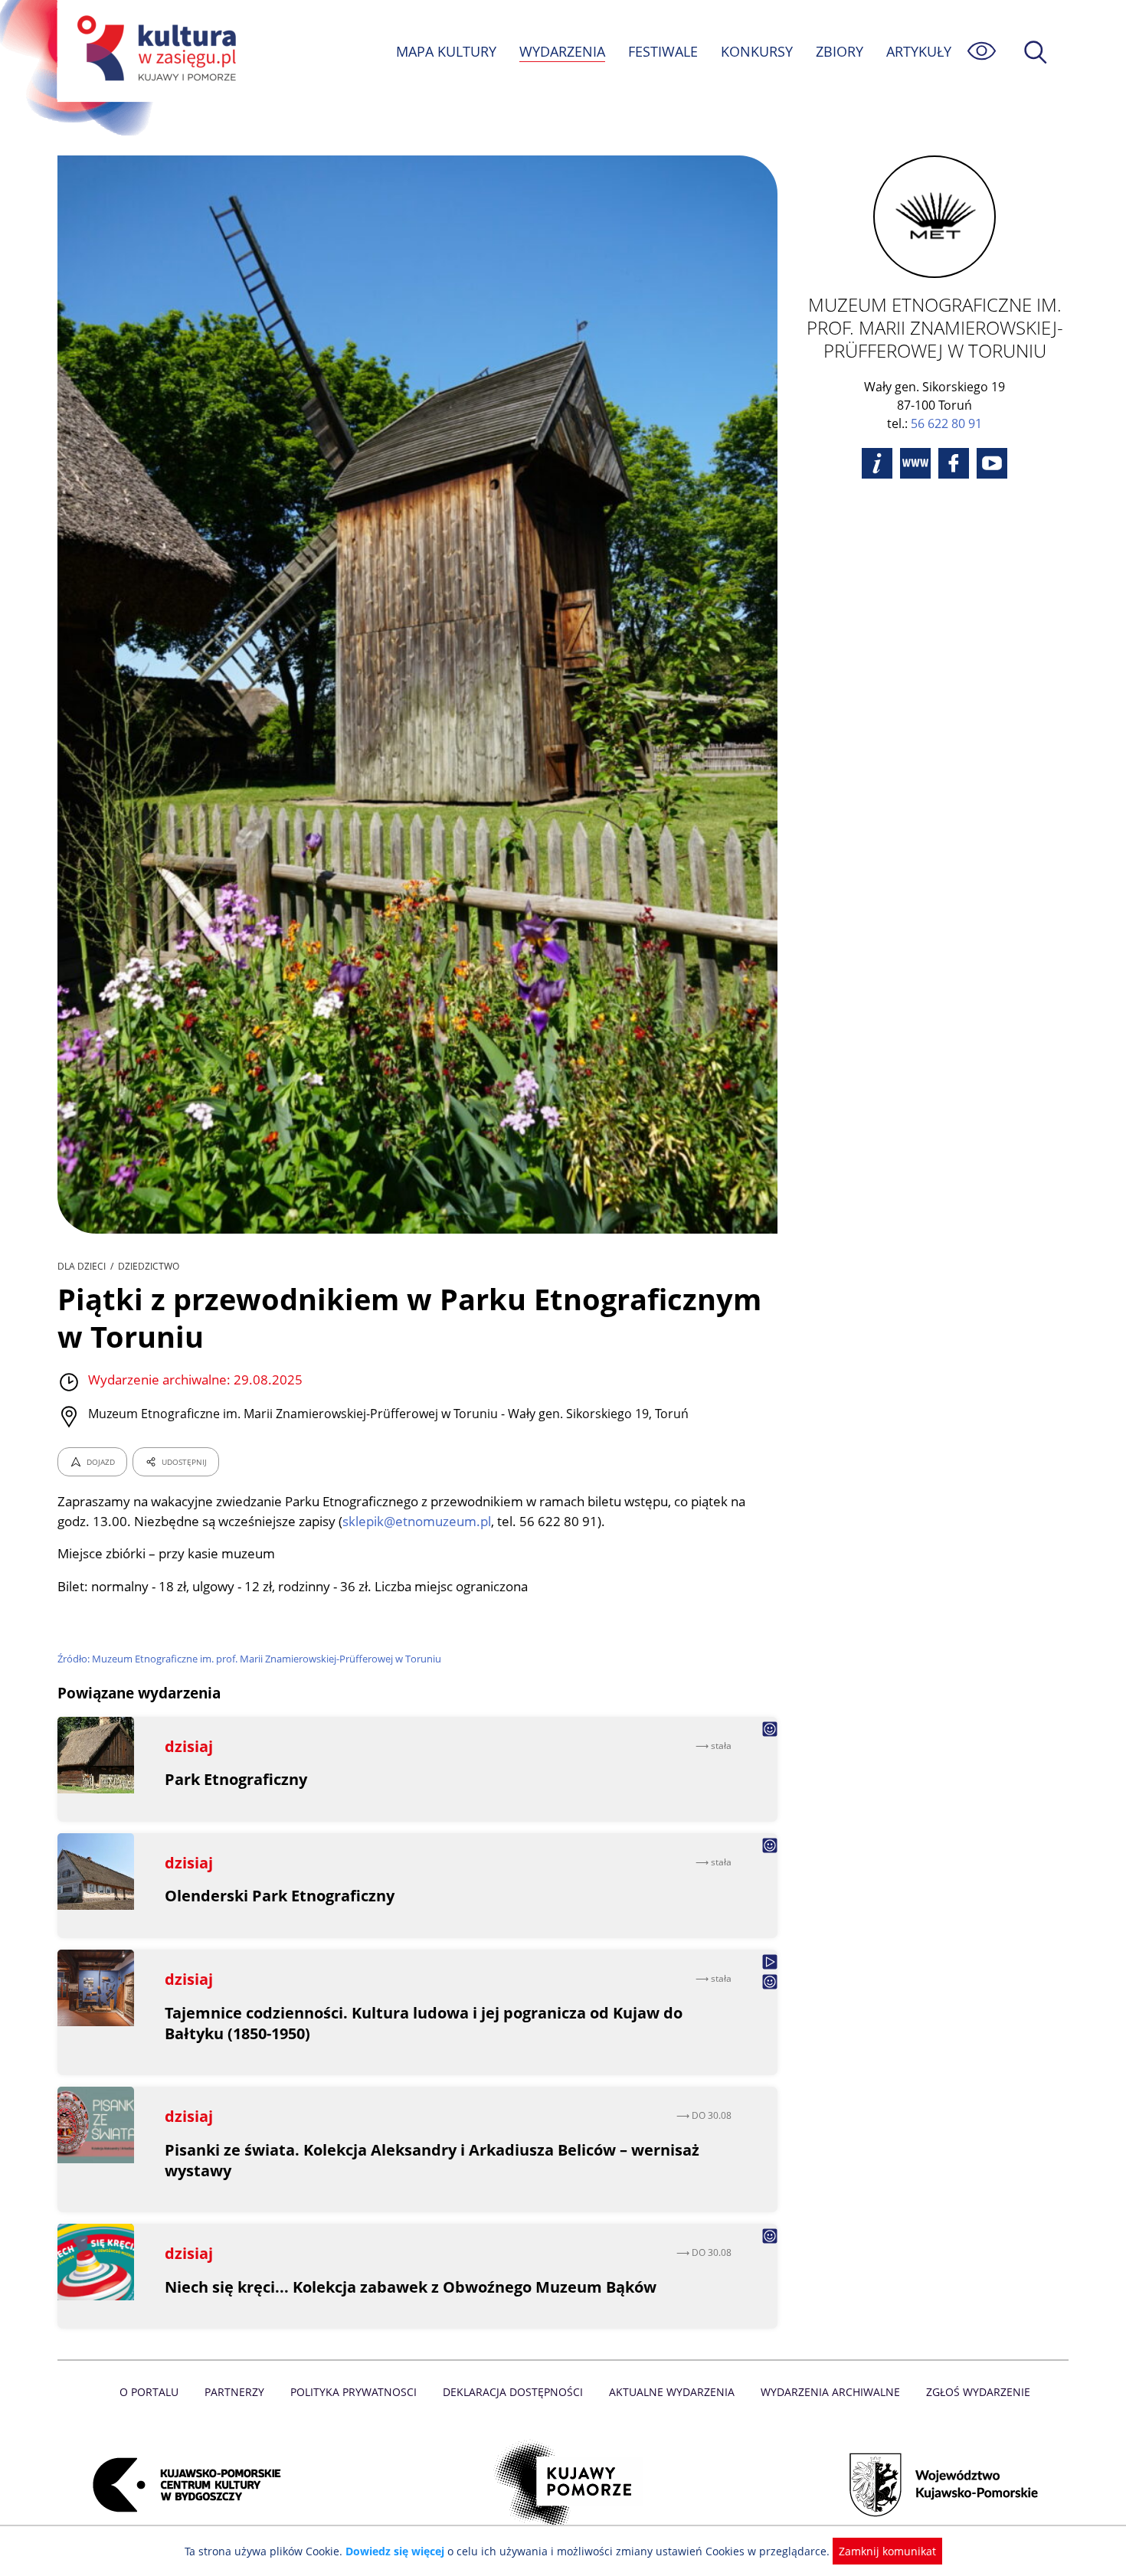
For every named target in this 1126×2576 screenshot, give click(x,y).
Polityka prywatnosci (354, 2392)
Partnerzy (234, 2392)
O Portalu (149, 2392)
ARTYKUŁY (919, 51)
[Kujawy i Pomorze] (563, 2485)
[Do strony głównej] (154, 51)
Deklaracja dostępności (513, 2392)
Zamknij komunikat (887, 2551)
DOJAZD (101, 1462)
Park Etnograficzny (236, 1779)
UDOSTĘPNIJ (184, 1462)
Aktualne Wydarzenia (672, 2392)
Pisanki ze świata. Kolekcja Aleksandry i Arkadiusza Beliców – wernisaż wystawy (432, 2160)
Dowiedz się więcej (395, 2551)
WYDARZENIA (562, 51)
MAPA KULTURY (446, 51)
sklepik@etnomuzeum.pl (417, 1521)
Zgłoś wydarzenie (978, 2392)
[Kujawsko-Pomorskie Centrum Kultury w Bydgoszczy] (182, 2485)
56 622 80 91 (946, 423)
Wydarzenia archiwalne (830, 2392)
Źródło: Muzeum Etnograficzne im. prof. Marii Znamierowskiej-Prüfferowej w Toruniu (249, 1659)
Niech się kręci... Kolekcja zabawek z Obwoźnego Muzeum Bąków (411, 2287)
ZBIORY (840, 51)
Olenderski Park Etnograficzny (280, 1896)
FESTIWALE (663, 51)
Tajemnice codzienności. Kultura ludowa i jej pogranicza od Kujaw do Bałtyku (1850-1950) (424, 2023)
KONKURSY (757, 51)
